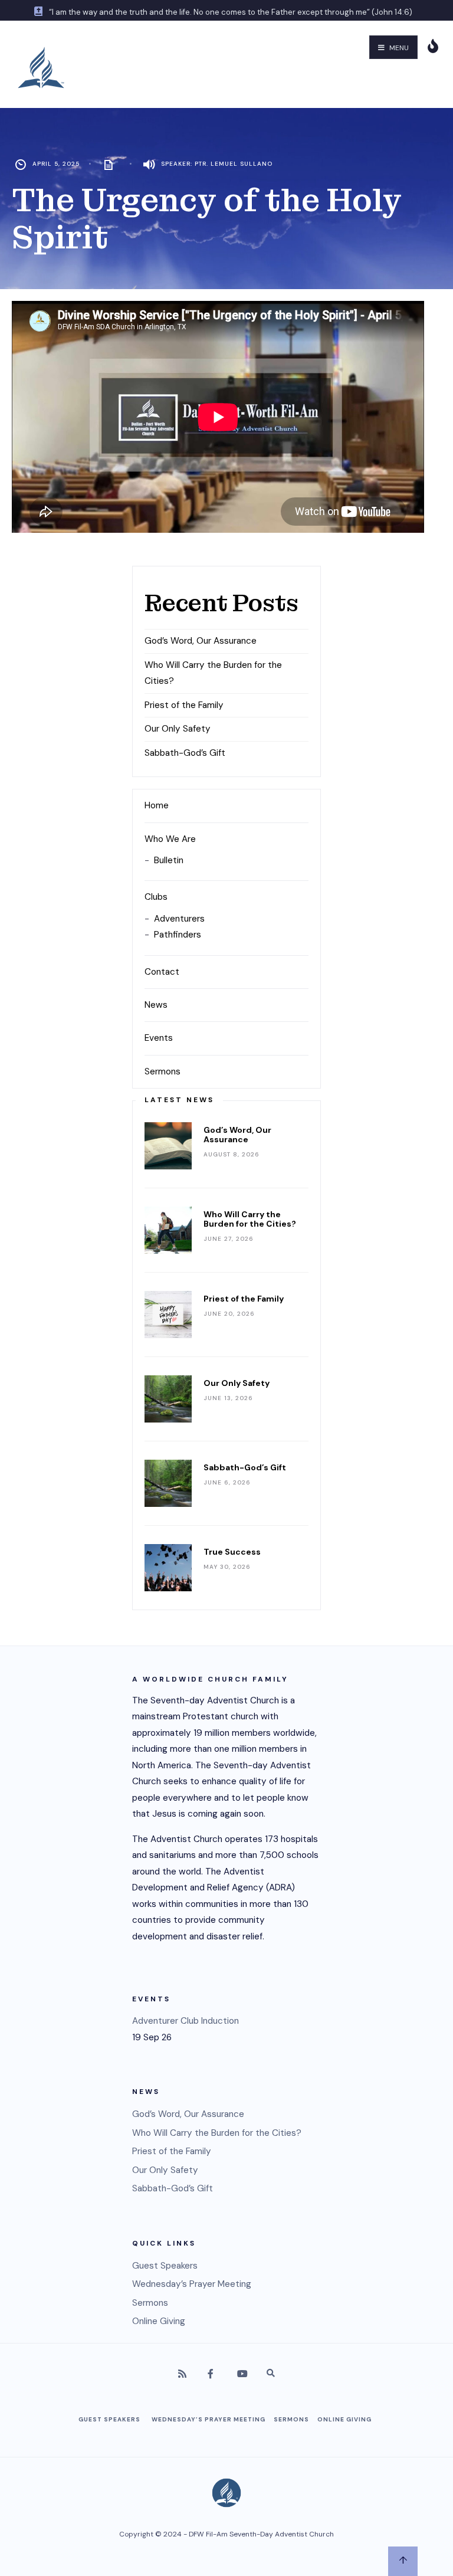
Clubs (156, 897)
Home (157, 805)
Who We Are (170, 839)
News (156, 1005)
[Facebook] (212, 2375)
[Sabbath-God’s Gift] (168, 1483)
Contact (162, 972)
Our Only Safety (178, 729)
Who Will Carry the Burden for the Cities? (250, 1219)
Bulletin (169, 860)
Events (159, 1038)
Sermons (163, 1071)
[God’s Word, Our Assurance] (168, 1146)
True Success (232, 1552)
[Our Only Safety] (168, 1399)
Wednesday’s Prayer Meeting (192, 2284)
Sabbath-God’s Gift (185, 753)
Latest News (179, 1100)
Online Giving (159, 2321)
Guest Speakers (165, 2266)
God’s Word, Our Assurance (201, 641)
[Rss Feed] (182, 2375)
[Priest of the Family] (168, 1315)
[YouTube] (241, 2375)
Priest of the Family (184, 705)
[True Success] (168, 1568)
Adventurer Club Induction (186, 2021)
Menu (398, 48)
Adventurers (179, 919)
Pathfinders (178, 935)
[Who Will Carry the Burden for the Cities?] (168, 1230)
